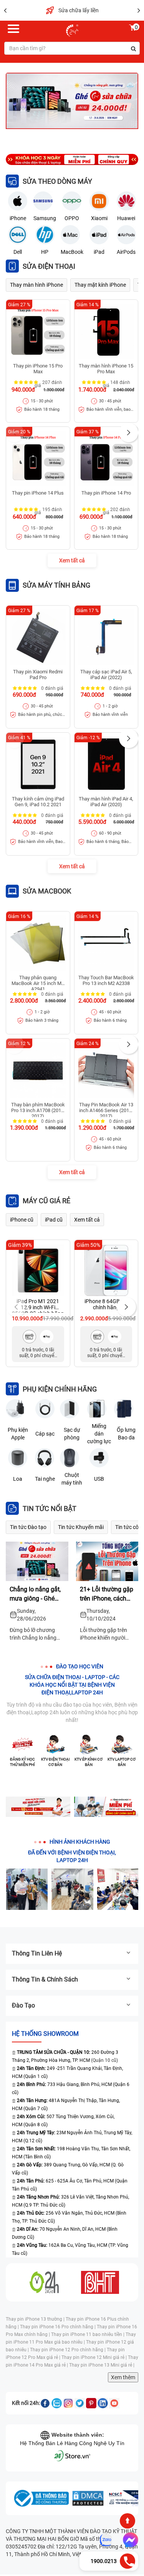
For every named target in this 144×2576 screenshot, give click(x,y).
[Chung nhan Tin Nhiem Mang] (125, 2498)
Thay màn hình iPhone (36, 285)
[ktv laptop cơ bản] (122, 1745)
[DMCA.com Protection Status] (88, 2498)
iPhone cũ (22, 1220)
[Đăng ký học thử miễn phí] (22, 1745)
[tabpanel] (72, 101)
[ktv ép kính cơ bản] (89, 1745)
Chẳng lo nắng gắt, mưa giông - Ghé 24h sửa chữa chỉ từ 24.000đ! (37, 1594)
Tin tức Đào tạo (28, 1527)
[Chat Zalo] (106, 2540)
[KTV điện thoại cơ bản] (55, 1745)
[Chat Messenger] (129, 2540)
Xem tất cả (72, 560)
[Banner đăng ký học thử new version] (38, 1807)
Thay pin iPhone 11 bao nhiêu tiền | (88, 2334)
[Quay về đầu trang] (127, 2521)
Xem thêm (123, 2377)
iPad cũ (54, 1220)
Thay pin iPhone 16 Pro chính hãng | (58, 2327)
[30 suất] (106, 1807)
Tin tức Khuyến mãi (81, 1527)
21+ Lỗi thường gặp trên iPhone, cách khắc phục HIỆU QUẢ (107, 1594)
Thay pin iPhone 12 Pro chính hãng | (68, 2350)
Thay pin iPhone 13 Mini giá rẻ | (102, 2365)
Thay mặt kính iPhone (100, 285)
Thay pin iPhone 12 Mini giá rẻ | (95, 2357)
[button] (129, 433)
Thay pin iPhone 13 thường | (36, 2319)
